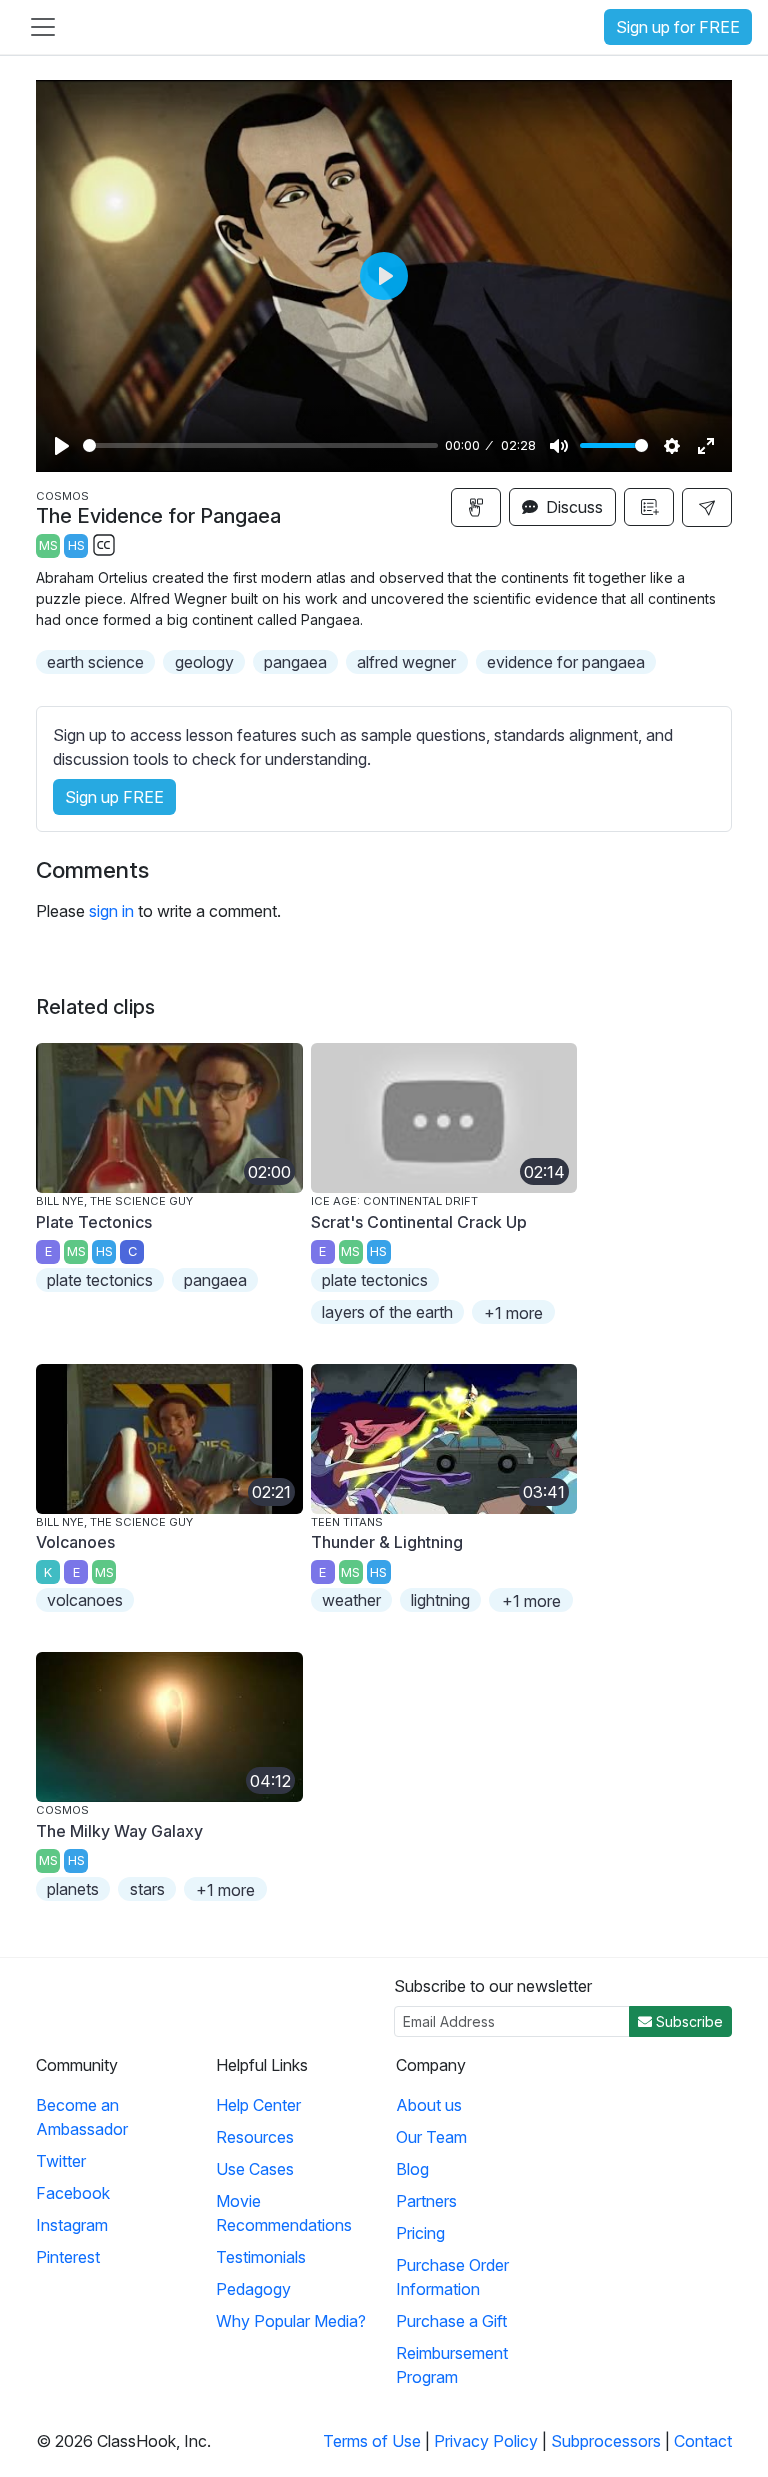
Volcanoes (75, 1542)
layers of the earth (387, 1312)
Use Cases (255, 2169)
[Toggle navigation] (43, 27)
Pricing (420, 2233)
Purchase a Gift (451, 2321)
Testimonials (261, 2257)
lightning (440, 1600)
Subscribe (687, 2021)
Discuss (572, 507)
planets (73, 1889)
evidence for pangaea (566, 662)
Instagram (72, 2225)
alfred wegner (406, 662)
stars (147, 1889)
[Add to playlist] (649, 507)
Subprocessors (606, 2441)
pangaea (295, 662)
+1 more (513, 1313)
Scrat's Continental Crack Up (419, 1222)
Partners (426, 2201)
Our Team (431, 2137)
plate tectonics (100, 1280)
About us (429, 2105)
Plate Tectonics (94, 1222)
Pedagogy (253, 2289)
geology (204, 662)
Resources (255, 2137)
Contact (703, 2441)
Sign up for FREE (678, 27)
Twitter (61, 2161)
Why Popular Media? (291, 2321)
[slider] (260, 445)
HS (76, 545)
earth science (95, 662)
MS (48, 545)
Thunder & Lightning (387, 1542)
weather (351, 1600)
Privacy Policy (486, 2441)
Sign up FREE (114, 797)
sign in (111, 911)
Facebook (73, 2193)
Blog (412, 2169)
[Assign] (476, 507)
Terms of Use (372, 2441)
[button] (707, 507)
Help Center (258, 2105)
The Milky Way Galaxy (119, 1831)
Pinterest (68, 2257)
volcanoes (85, 1600)
